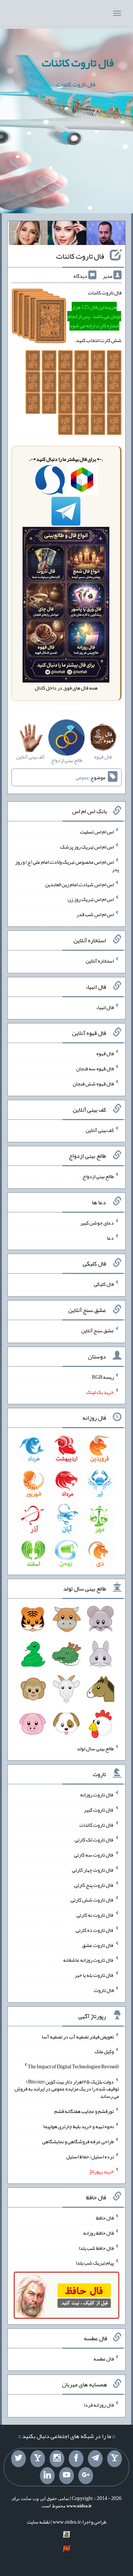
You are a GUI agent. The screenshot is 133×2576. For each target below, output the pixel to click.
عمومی (82, 777)
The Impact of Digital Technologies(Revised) (73, 2066)
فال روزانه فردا (99, 2405)
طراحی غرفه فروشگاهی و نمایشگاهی (78, 2141)
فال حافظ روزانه (98, 2233)
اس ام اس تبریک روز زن (91, 899)
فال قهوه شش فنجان (93, 1084)
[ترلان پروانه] (67, 235)
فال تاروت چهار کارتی (93, 1870)
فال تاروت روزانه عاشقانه (88, 1960)
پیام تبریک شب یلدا (95, 2263)
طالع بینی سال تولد (95, 1748)
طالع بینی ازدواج (98, 1176)
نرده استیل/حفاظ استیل (90, 2156)
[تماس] (38, 2459)
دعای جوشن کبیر (97, 1223)
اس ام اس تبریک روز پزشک (87, 847)
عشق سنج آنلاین (98, 1330)
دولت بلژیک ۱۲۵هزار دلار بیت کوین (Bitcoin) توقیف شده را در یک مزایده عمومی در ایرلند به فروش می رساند (67, 2089)
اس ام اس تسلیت (97, 832)
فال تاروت (104, 1990)
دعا (110, 1237)
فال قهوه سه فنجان (95, 1068)
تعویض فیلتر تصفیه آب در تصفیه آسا (78, 2036)
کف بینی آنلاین (100, 1130)
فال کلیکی (104, 1284)
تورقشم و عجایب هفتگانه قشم (84, 2111)
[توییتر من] (18, 2459)
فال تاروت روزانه (97, 1795)
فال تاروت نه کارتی (95, 1915)
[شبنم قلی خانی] (28, 235)
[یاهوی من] (115, 2459)
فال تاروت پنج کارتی (94, 1885)
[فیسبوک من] (76, 2459)
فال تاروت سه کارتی (94, 1855)
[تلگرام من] (95, 2459)
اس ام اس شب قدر (95, 914)
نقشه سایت (38, 2522)
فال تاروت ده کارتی (95, 1930)
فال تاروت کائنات (78, 63)
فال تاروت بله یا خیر (94, 1975)
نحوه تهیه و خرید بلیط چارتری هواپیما (79, 2126)
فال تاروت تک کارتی (94, 1840)
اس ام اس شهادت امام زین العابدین (79, 884)
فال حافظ (105, 2218)
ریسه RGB (103, 1377)
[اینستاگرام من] (57, 2459)
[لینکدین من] (47, 2476)
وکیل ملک (104, 2051)
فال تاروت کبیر (99, 1810)
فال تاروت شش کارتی (92, 1900)
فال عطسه (104, 2358)
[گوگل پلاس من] (86, 2476)
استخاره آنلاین (100, 961)
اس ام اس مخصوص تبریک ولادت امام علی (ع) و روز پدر (67, 866)
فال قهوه (105, 1053)
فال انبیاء (105, 1007)
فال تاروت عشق (98, 1945)
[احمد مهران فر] (106, 235)
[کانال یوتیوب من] (66, 2476)
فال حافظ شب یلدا (96, 2248)
